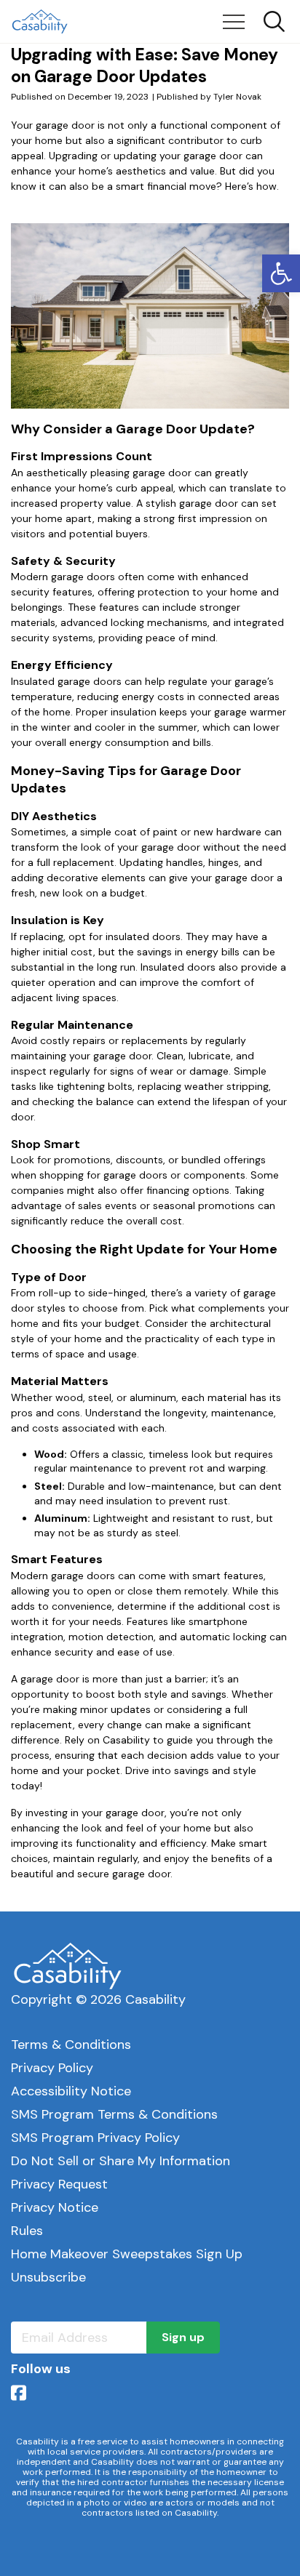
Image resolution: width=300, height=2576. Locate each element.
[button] (281, 273)
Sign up (183, 2337)
